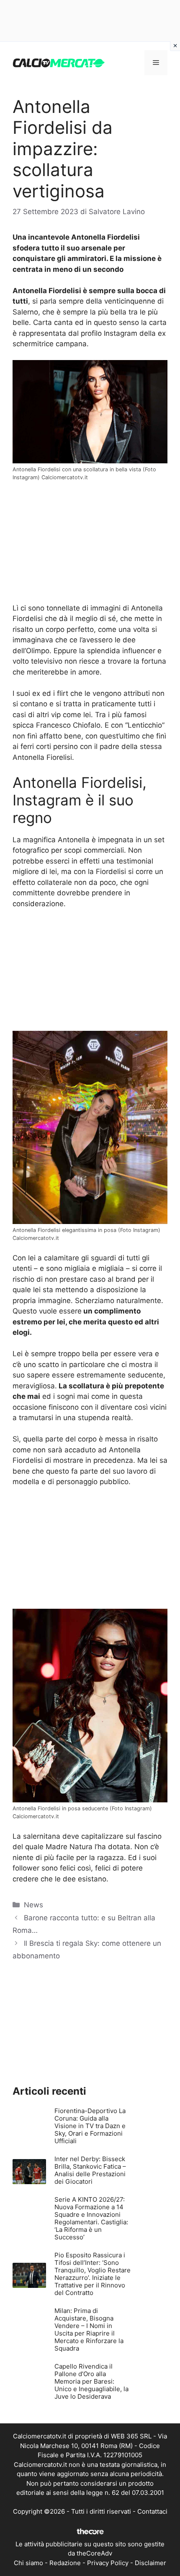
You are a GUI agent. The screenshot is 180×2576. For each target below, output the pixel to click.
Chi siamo (28, 2563)
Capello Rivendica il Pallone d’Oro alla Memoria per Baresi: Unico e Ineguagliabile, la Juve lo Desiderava (91, 2381)
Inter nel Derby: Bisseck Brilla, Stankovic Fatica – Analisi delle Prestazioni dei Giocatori (90, 2170)
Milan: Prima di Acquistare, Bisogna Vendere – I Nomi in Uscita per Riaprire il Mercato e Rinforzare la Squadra (89, 2329)
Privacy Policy (108, 2563)
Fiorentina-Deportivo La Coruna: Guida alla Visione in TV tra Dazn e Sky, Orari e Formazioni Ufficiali (90, 2126)
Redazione (65, 2563)
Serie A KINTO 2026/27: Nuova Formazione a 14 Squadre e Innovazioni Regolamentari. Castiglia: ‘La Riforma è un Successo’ (91, 2218)
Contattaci (152, 2511)
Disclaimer (150, 2563)
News (33, 1905)
